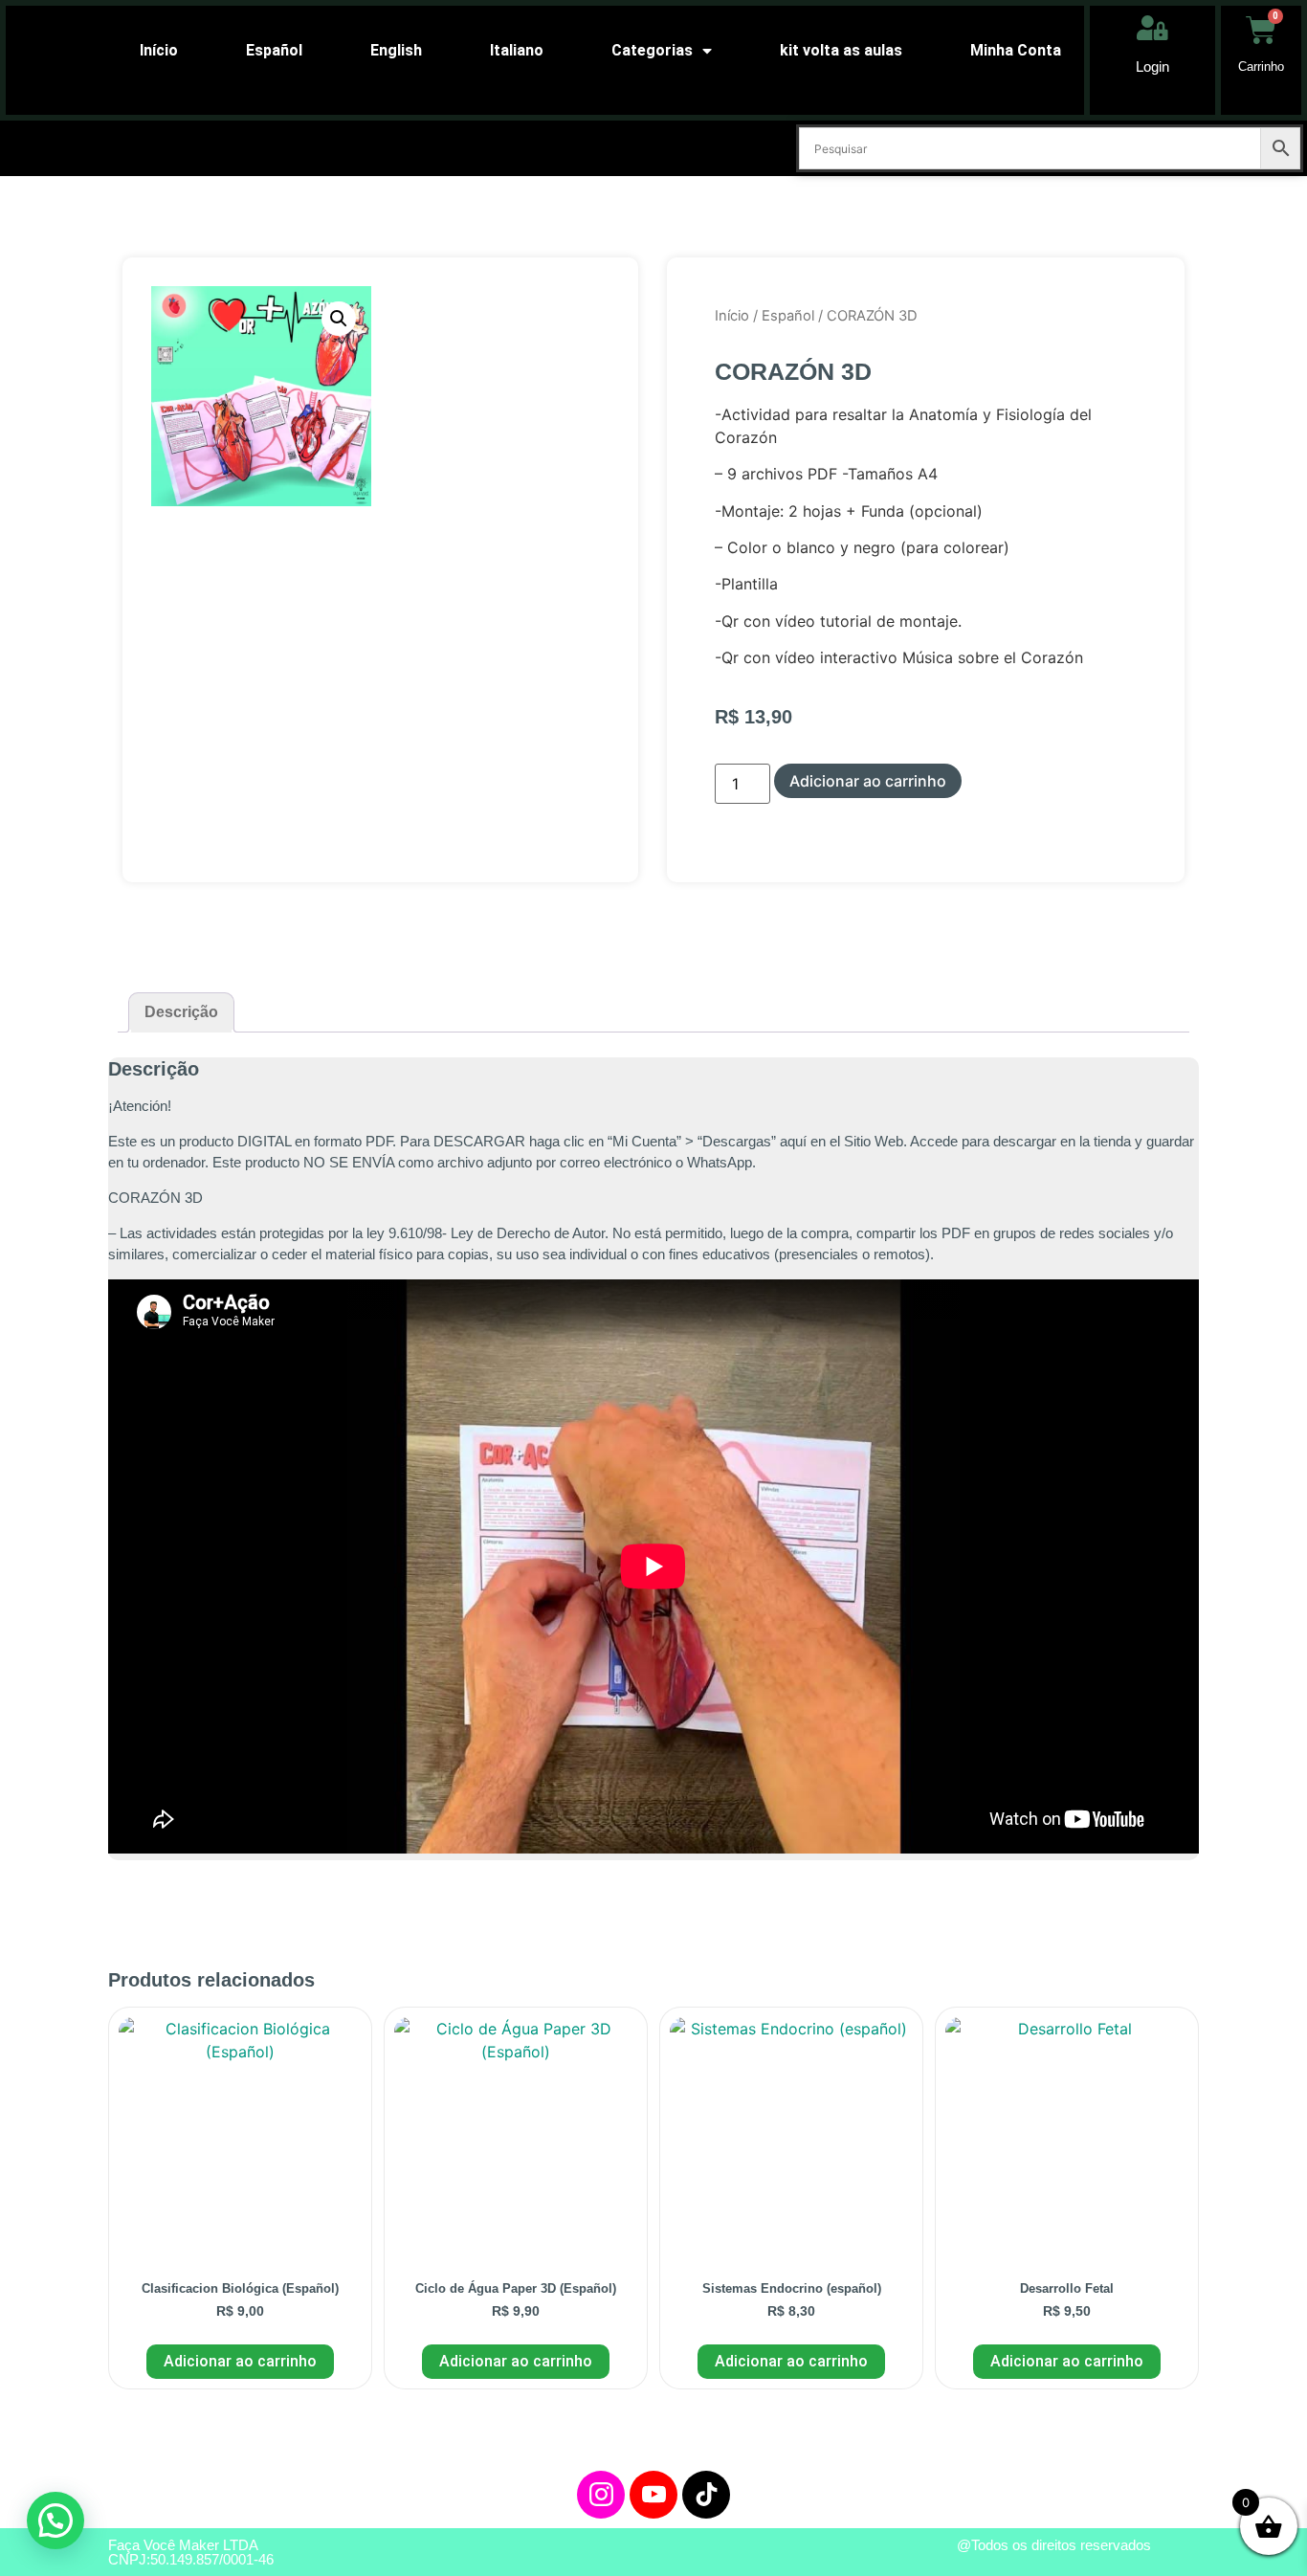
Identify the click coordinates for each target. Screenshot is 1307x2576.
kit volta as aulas (841, 50)
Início (159, 50)
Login (1152, 67)
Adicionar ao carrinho (868, 781)
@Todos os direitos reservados (1054, 2545)
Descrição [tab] (181, 1012)
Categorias (652, 50)
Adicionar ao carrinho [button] (240, 2361)
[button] (339, 319)
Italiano (517, 50)
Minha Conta (1016, 50)
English (396, 50)
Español (274, 50)
